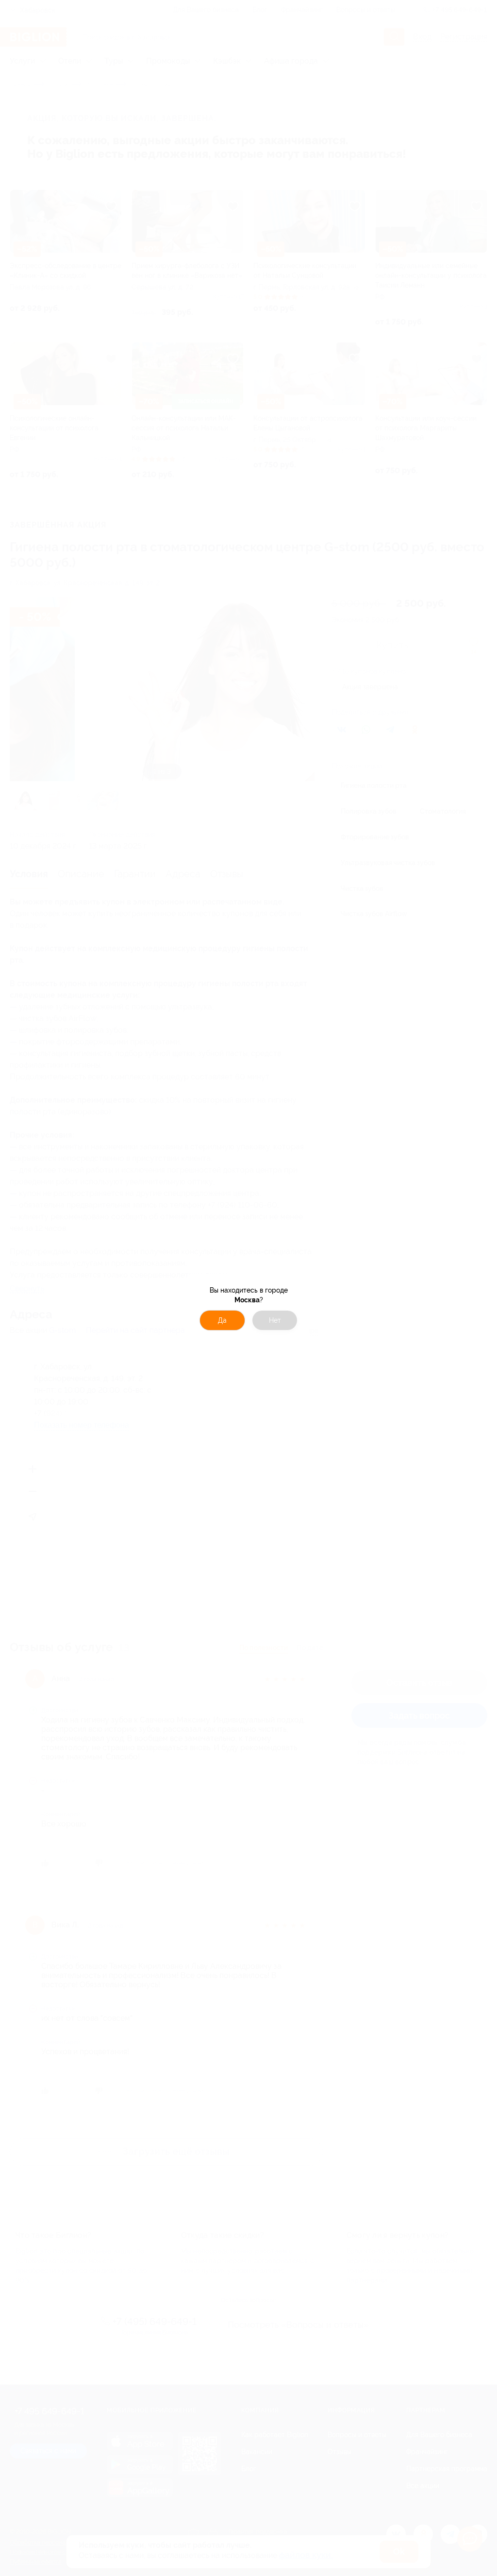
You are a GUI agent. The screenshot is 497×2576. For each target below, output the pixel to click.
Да (222, 1320)
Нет (275, 1320)
